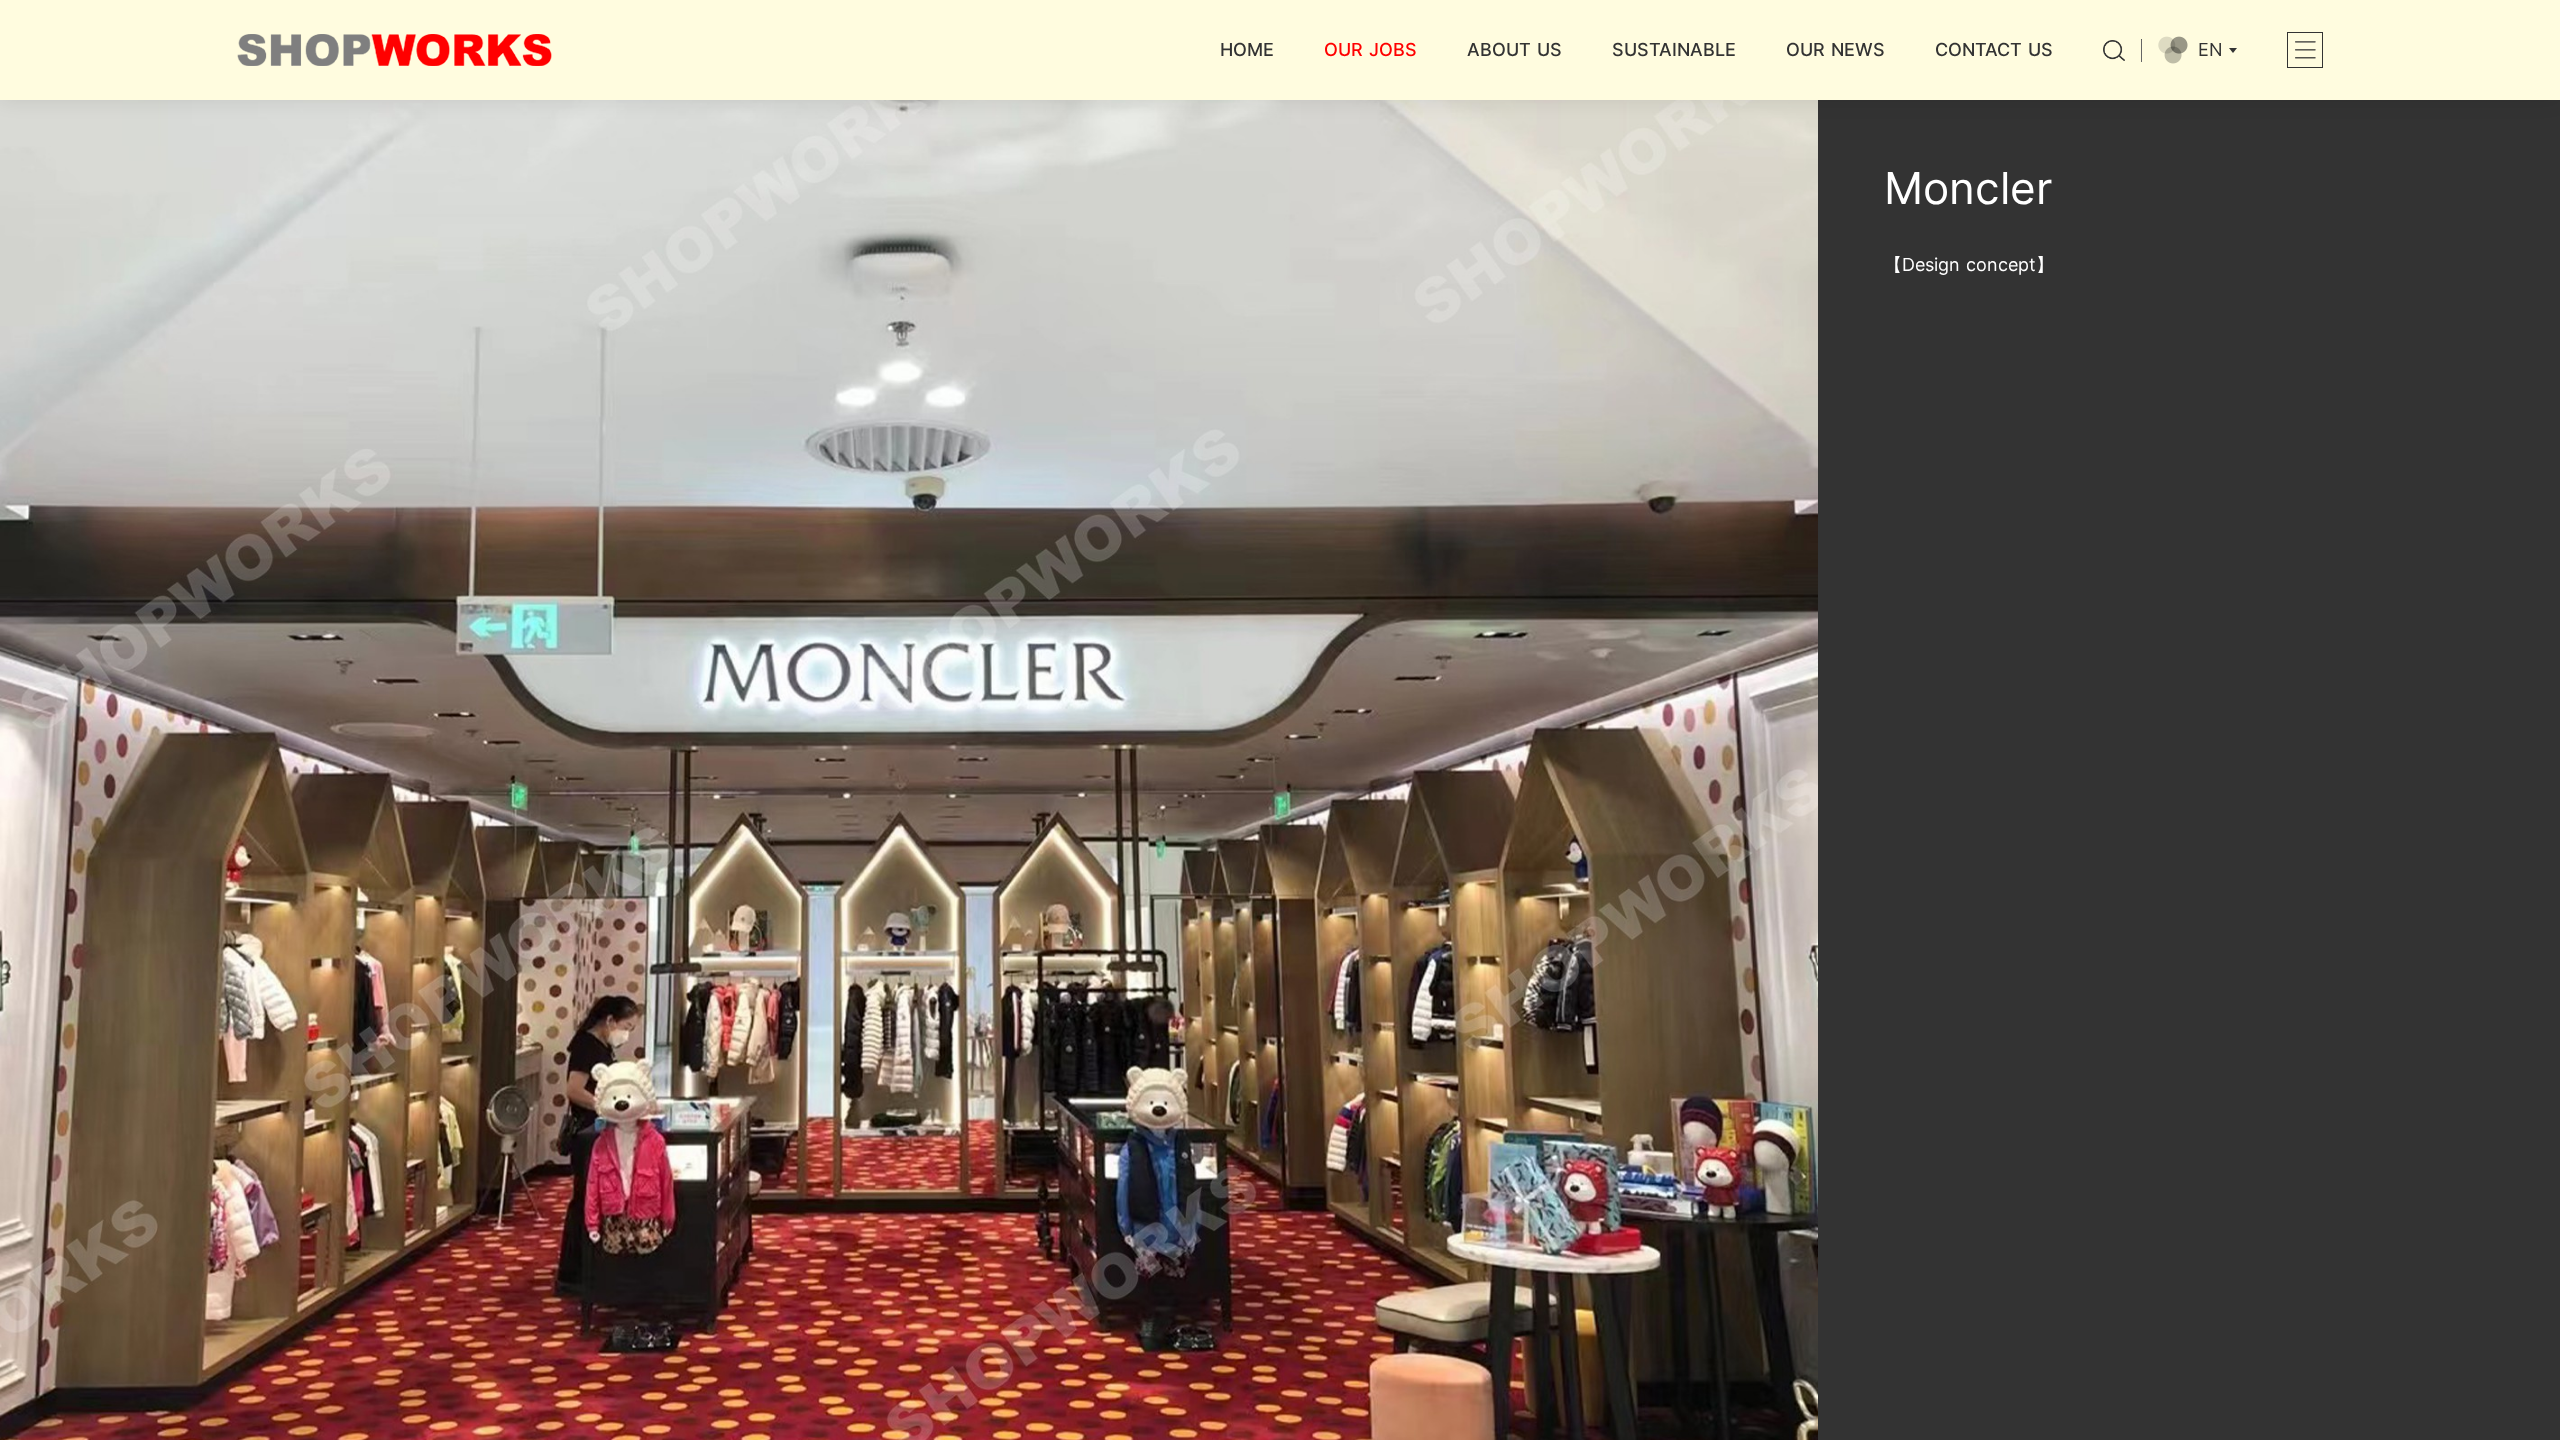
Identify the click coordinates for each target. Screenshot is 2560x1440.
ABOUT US (1514, 49)
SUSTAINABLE (1674, 49)
